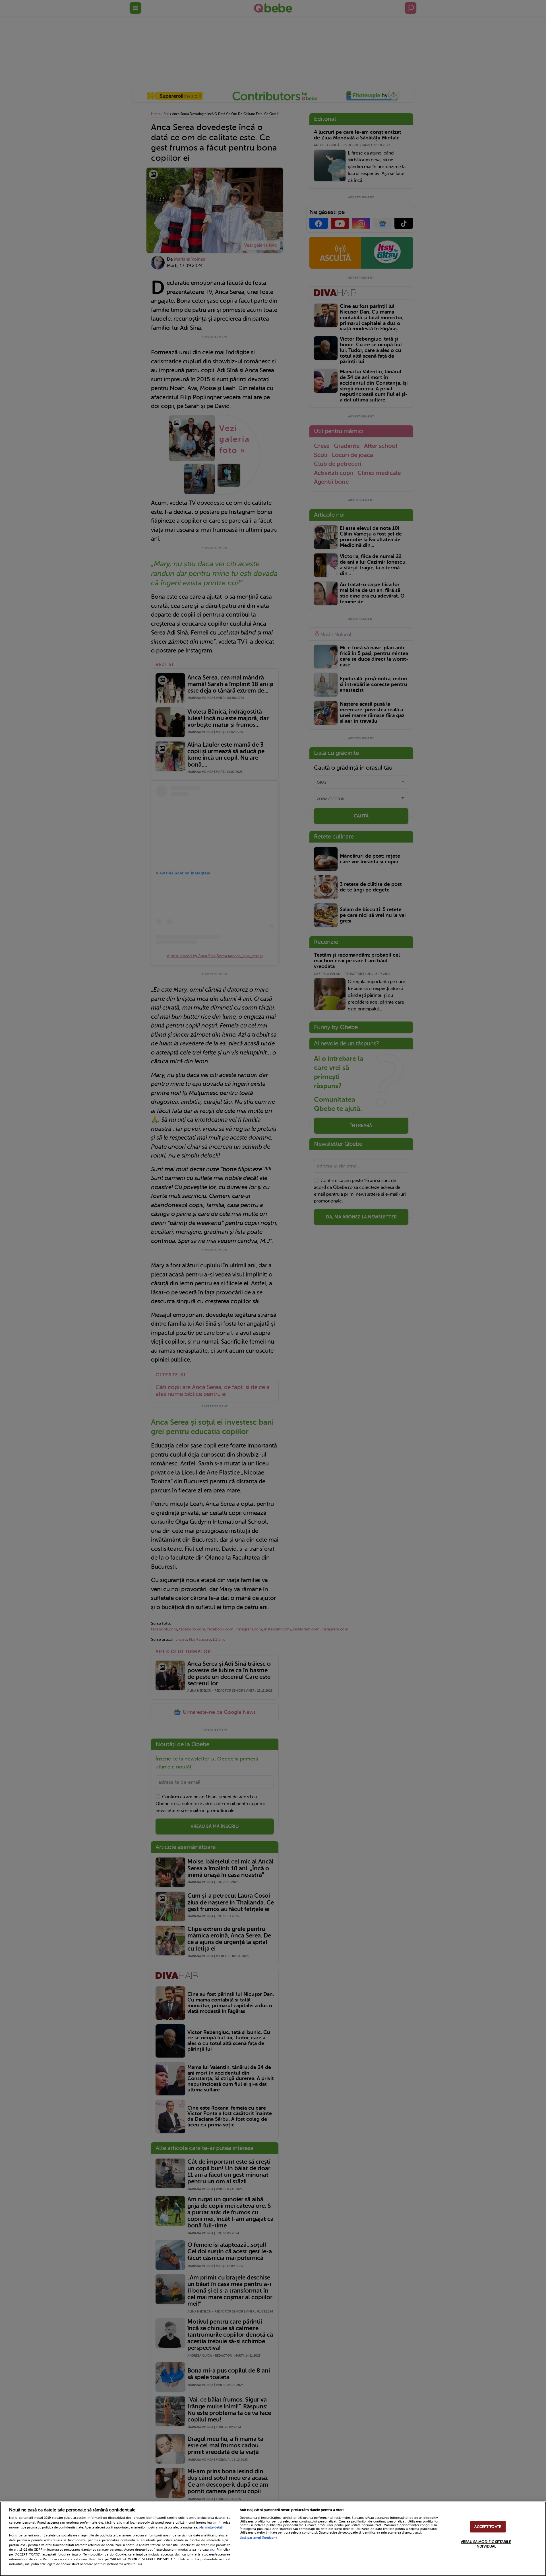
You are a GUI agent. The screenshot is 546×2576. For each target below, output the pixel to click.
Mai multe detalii (211, 2527)
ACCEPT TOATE (488, 2527)
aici (212, 2550)
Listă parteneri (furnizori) (258, 2538)
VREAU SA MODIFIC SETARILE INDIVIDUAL (486, 2544)
